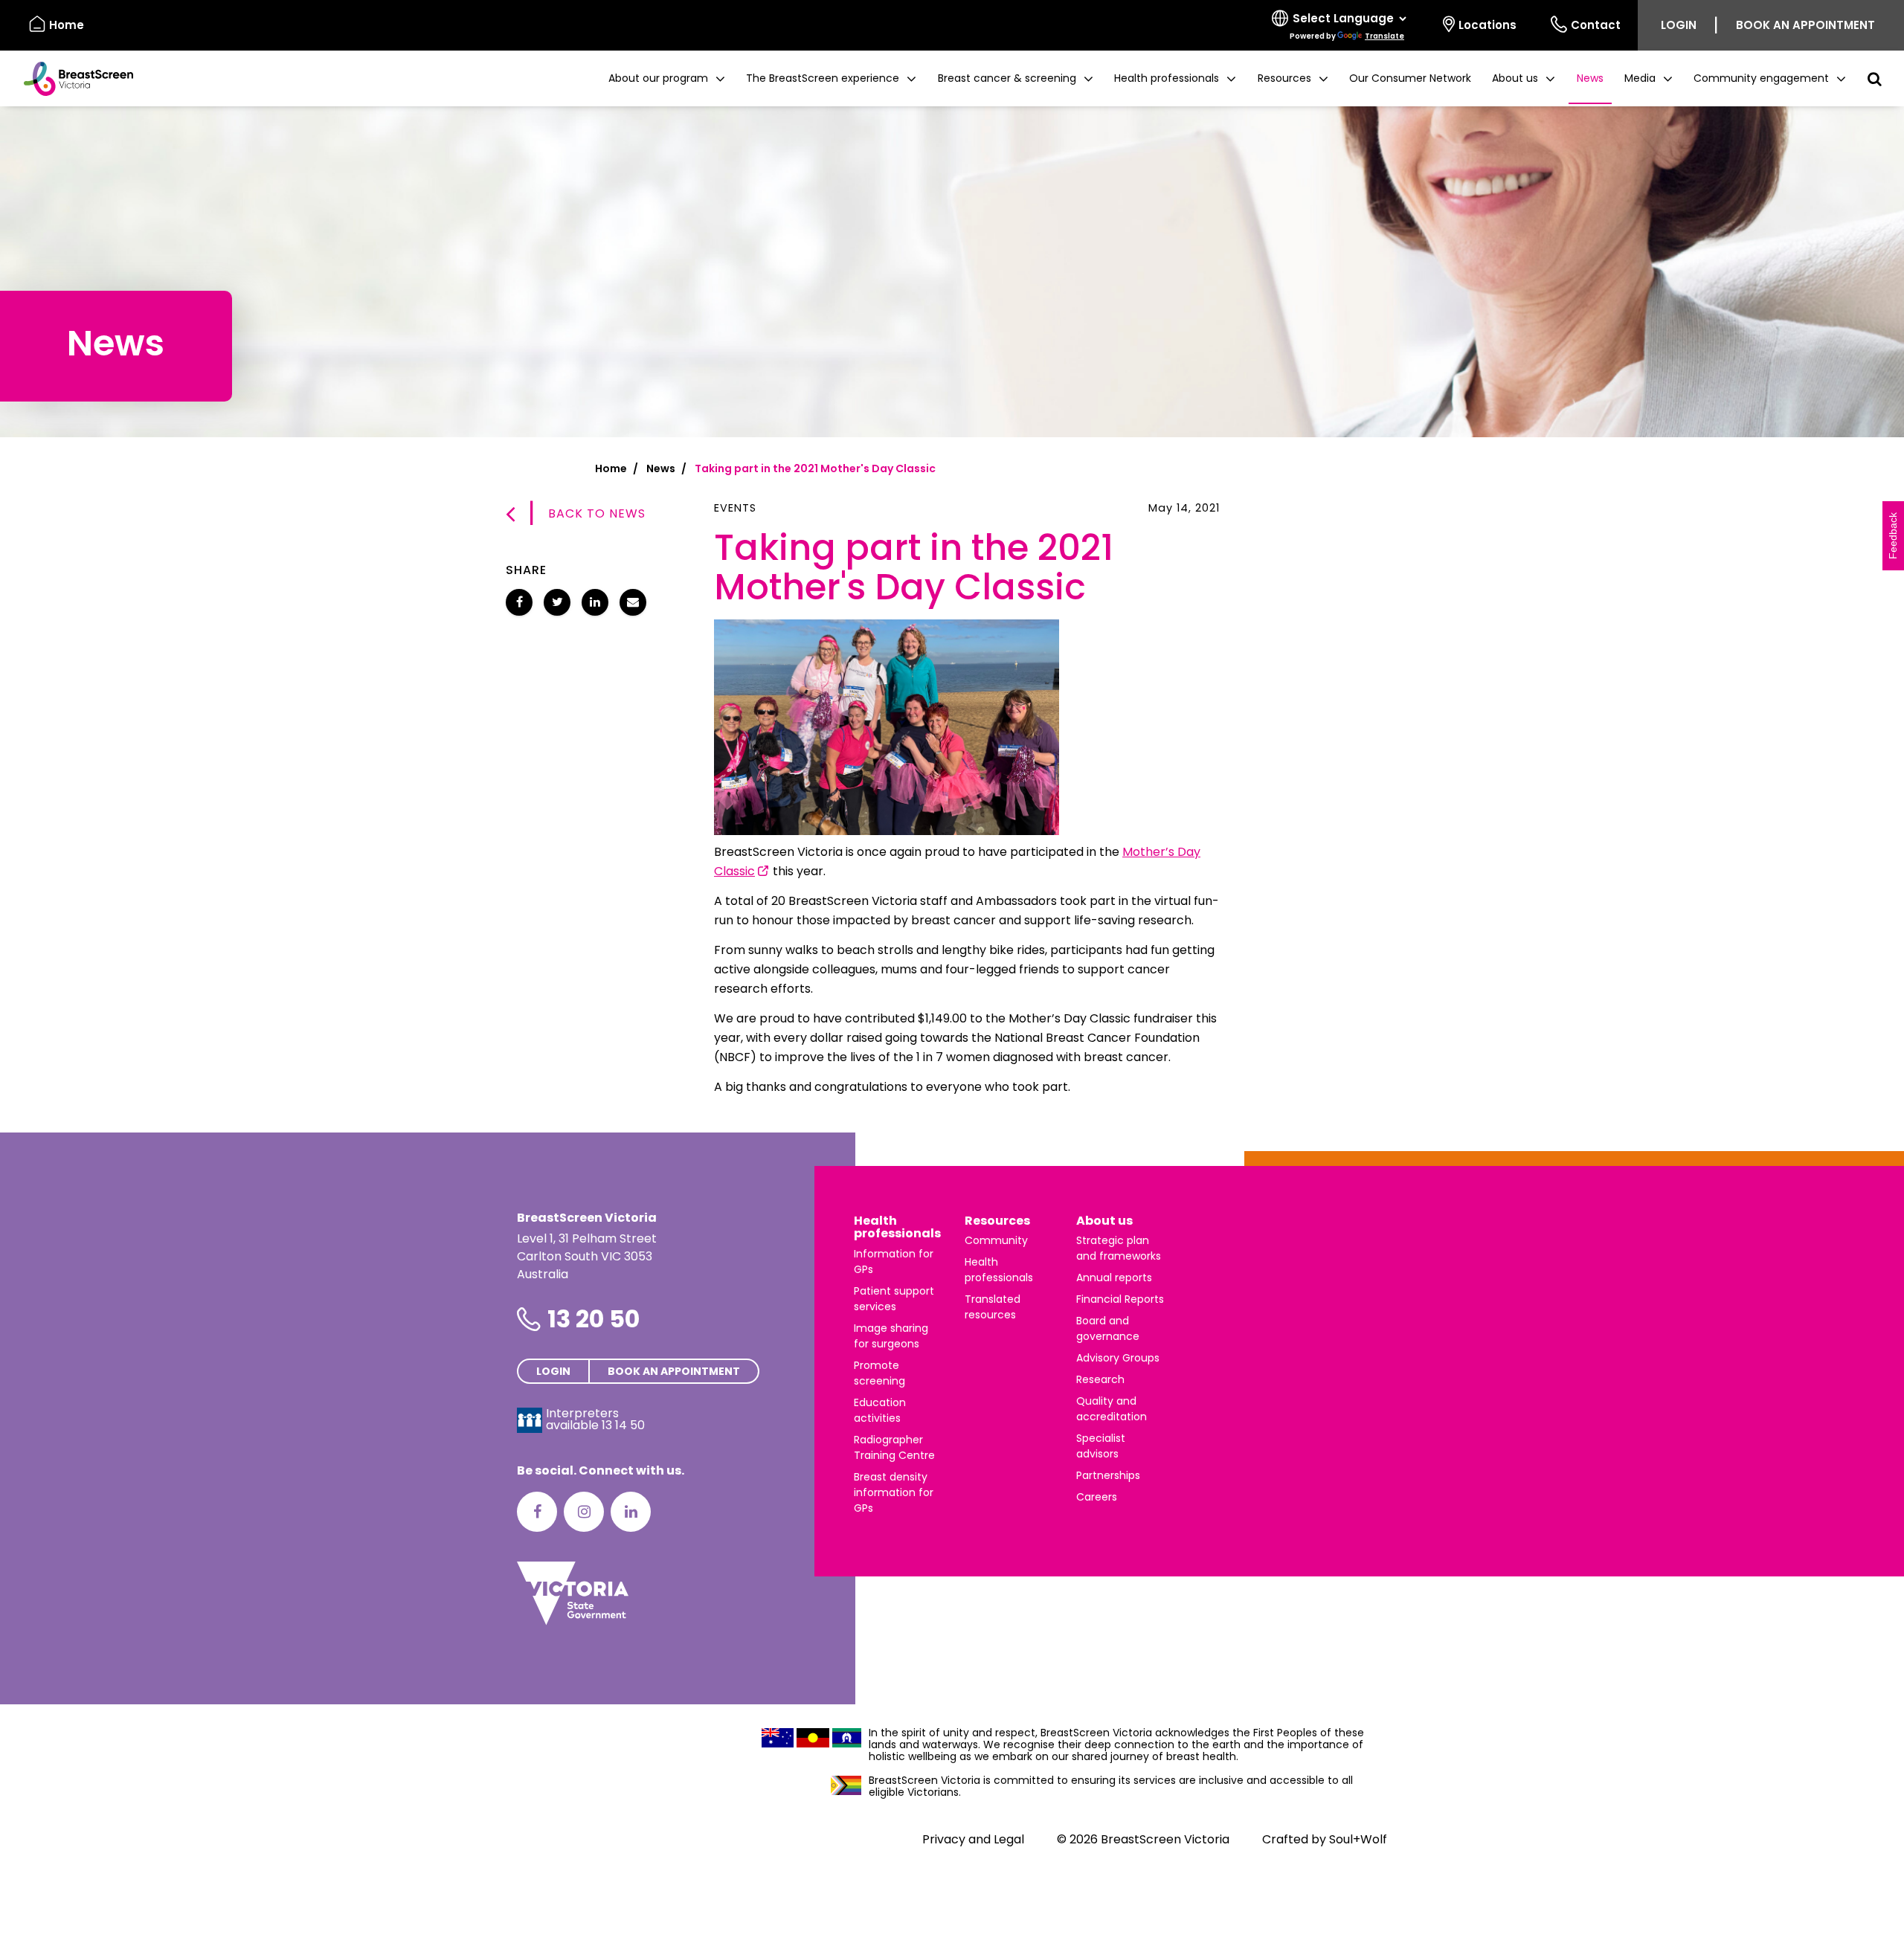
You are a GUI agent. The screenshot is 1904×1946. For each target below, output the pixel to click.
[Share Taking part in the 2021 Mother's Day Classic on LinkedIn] (595, 602)
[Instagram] (584, 1512)
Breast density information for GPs (894, 1492)
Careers (1097, 1497)
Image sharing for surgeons (891, 1336)
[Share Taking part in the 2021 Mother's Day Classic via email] (633, 602)
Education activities (880, 1410)
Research (1100, 1379)
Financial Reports (1120, 1299)
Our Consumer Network (1410, 78)
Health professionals (897, 1227)
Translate (1384, 36)
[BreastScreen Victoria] (73, 79)
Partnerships (1108, 1475)
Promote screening (879, 1373)
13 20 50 (594, 1319)
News (1590, 78)
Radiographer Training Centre (894, 1447)
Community (996, 1240)
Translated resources (993, 1307)
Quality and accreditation (1112, 1409)
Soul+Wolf (1358, 1839)
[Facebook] (537, 1512)
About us (1104, 1221)
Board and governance (1108, 1328)
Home (67, 25)
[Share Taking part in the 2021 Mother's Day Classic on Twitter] (557, 602)
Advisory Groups (1118, 1358)
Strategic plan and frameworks (1119, 1248)
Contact (1596, 25)
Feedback (1893, 536)
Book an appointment (1805, 25)
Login (1679, 25)
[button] (667, 78)
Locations (1487, 25)
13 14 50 (623, 1425)
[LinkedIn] (631, 1512)
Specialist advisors (1101, 1446)
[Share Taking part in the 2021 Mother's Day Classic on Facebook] (519, 602)
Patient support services (894, 1299)
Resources (997, 1221)
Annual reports (1114, 1278)
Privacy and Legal (973, 1839)
